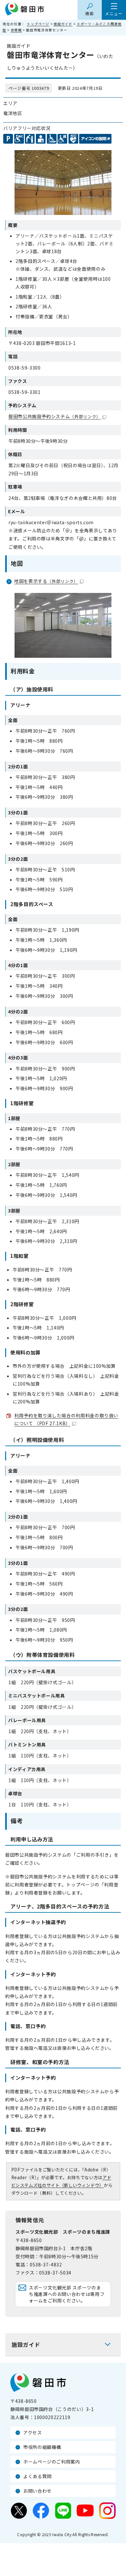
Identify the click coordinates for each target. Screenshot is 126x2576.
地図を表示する (46, 581)
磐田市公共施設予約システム (55, 416)
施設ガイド (63, 24)
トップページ (38, 24)
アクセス (33, 2432)
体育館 (16, 30)
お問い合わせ (37, 2491)
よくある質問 (37, 2476)
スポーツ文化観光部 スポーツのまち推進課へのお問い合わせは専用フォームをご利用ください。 (67, 2294)
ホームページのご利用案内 (52, 2462)
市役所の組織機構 (42, 2447)
